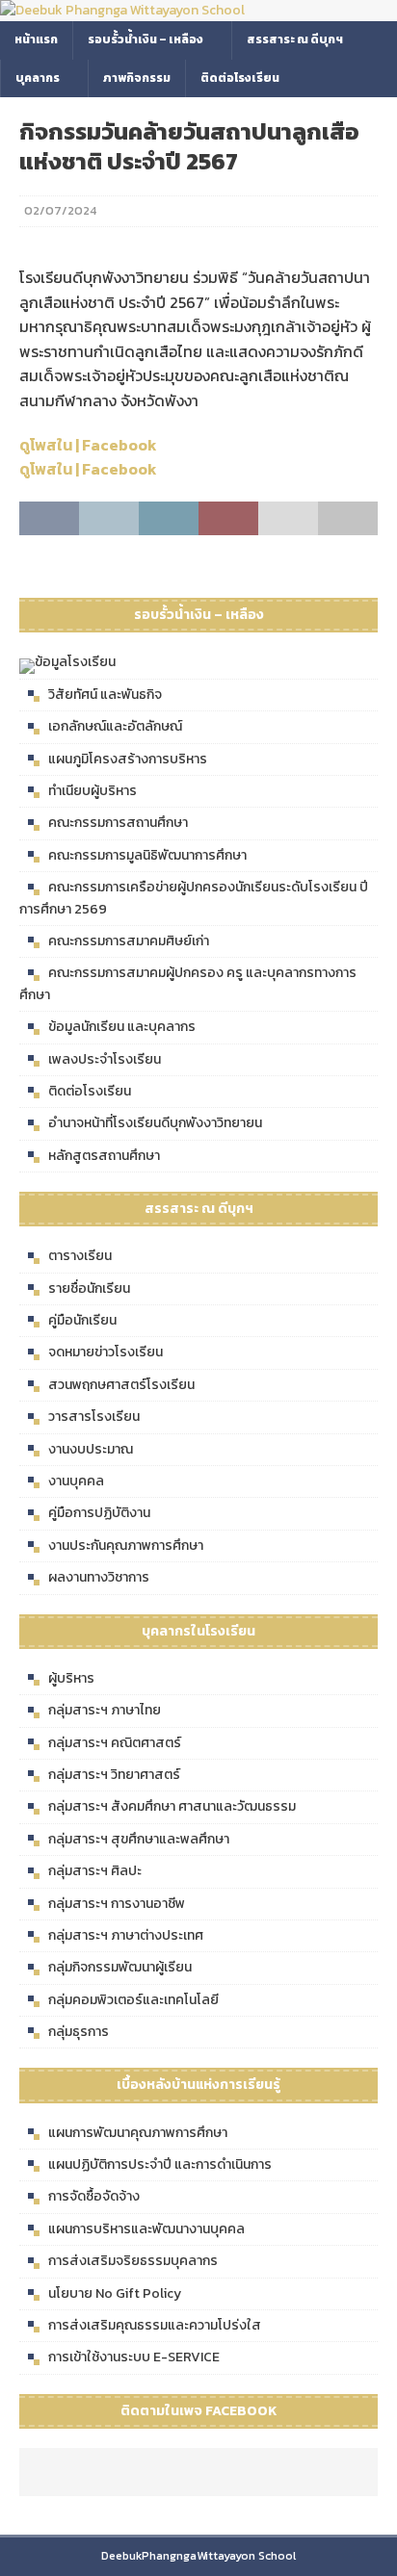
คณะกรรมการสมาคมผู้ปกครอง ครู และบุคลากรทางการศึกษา (188, 983)
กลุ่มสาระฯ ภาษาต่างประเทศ (126, 1935)
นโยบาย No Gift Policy (115, 2293)
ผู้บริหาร (71, 1678)
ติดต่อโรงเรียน (240, 78)
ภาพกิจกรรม (137, 78)
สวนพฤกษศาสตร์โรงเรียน (121, 1385)
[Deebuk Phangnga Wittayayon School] (122, 10)
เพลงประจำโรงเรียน (105, 1059)
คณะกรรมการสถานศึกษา (118, 823)
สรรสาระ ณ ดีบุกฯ (295, 39)
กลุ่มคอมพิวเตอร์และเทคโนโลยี (133, 2000)
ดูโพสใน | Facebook (88, 445)
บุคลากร (38, 78)
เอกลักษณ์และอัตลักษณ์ (115, 726)
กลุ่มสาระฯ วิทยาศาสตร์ (114, 1775)
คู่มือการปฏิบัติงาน (99, 1513)
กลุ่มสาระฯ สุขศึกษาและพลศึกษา (139, 1839)
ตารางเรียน (80, 1256)
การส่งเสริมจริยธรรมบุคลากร (133, 2261)
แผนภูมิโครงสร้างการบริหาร (128, 759)
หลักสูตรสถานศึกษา (104, 1156)
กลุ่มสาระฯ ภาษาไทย (105, 1710)
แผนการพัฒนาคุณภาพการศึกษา (138, 2133)
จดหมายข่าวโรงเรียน (106, 1352)
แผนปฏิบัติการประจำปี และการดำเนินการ (160, 2164)
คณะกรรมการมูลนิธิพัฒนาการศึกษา (147, 855)
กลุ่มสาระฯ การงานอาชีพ (117, 1904)
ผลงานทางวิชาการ (99, 1577)
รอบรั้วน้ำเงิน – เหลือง (146, 39)
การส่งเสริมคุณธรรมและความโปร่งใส (155, 2325)
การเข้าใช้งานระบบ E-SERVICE (134, 2357)
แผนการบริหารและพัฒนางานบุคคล (146, 2229)
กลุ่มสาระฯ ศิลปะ (95, 1871)
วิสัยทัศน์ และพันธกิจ (105, 695)
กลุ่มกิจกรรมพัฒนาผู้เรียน (120, 1967)
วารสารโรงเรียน (94, 1417)
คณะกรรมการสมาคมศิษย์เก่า (129, 941)
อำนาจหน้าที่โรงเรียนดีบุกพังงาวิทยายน (155, 1123)
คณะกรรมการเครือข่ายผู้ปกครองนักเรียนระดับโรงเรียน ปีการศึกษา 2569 (194, 898)
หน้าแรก (36, 39)
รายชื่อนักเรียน (89, 1288)
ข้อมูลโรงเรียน (75, 662)
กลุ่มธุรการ (79, 2032)
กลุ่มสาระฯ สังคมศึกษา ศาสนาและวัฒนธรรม (172, 1806)
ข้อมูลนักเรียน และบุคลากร (122, 1027)
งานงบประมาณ (91, 1449)
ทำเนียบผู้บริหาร (93, 791)
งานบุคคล (76, 1481)
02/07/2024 (60, 210)
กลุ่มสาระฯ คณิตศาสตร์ (115, 1743)
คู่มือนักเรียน (82, 1320)
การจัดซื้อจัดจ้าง (94, 2196)
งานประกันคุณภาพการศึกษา (126, 1546)
